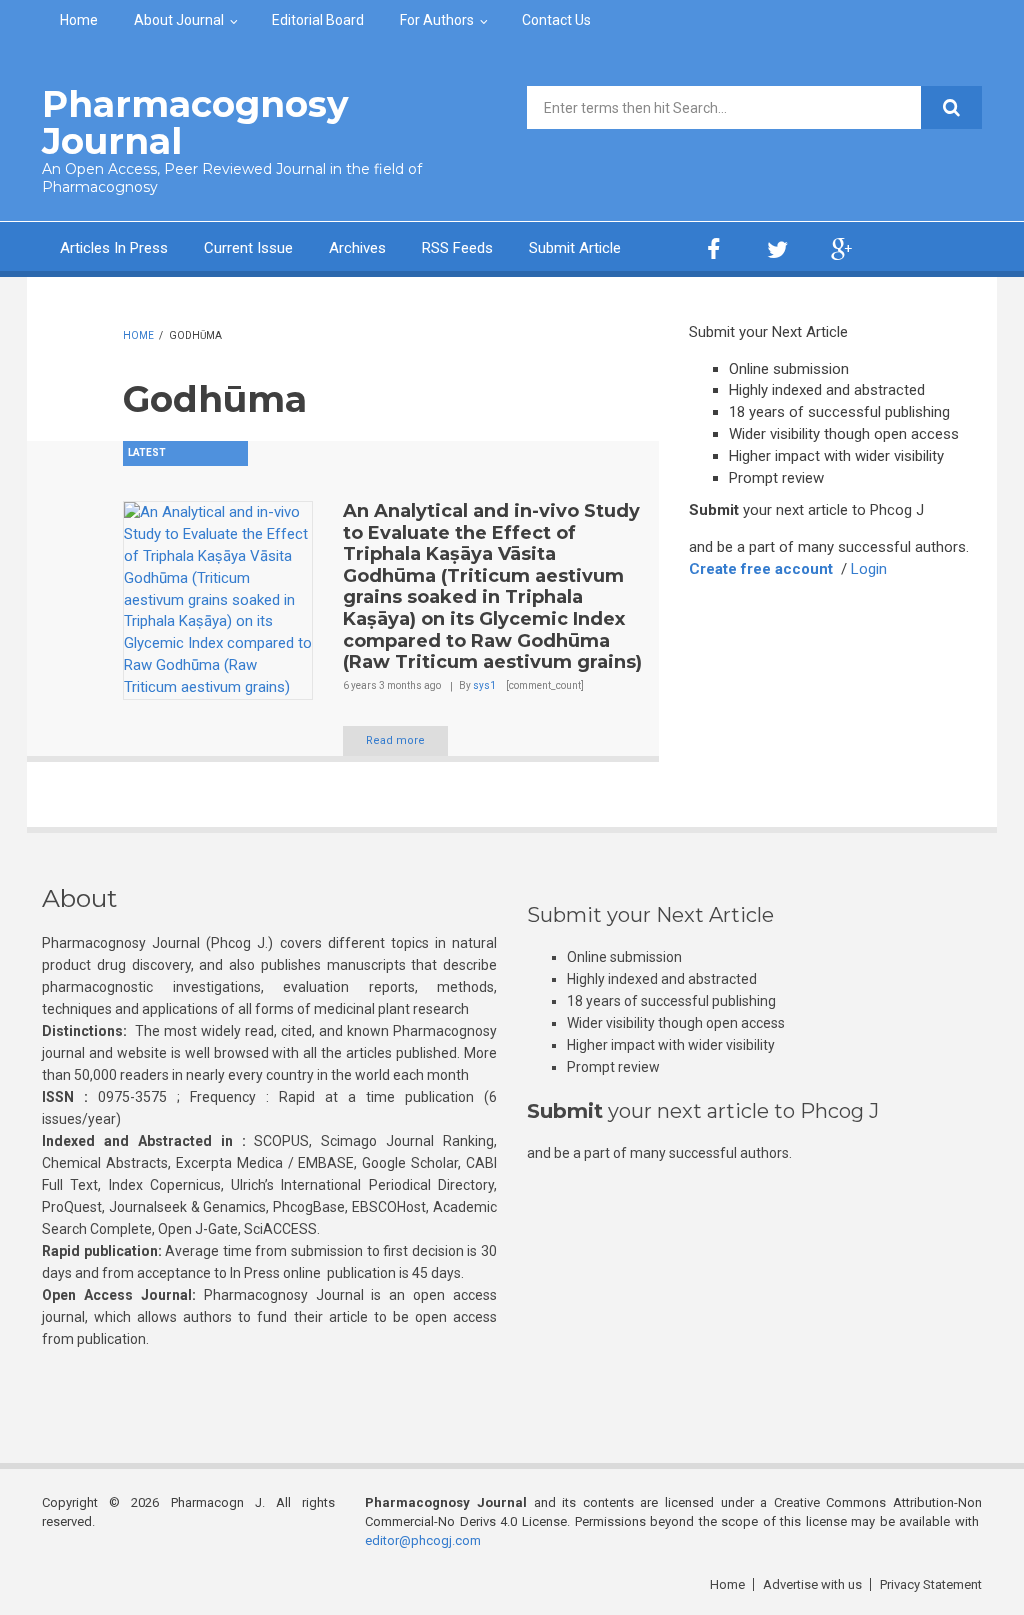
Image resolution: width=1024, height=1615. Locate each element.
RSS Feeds (457, 248)
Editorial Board (318, 20)
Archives (357, 248)
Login (869, 569)
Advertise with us (812, 1584)
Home (79, 20)
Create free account (761, 569)
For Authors (437, 20)
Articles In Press (114, 248)
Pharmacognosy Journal (195, 122)
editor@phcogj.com (423, 1540)
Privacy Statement (931, 1584)
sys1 (484, 685)
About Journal (179, 20)
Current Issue (248, 248)
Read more (395, 740)
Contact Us (556, 20)
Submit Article (575, 248)
